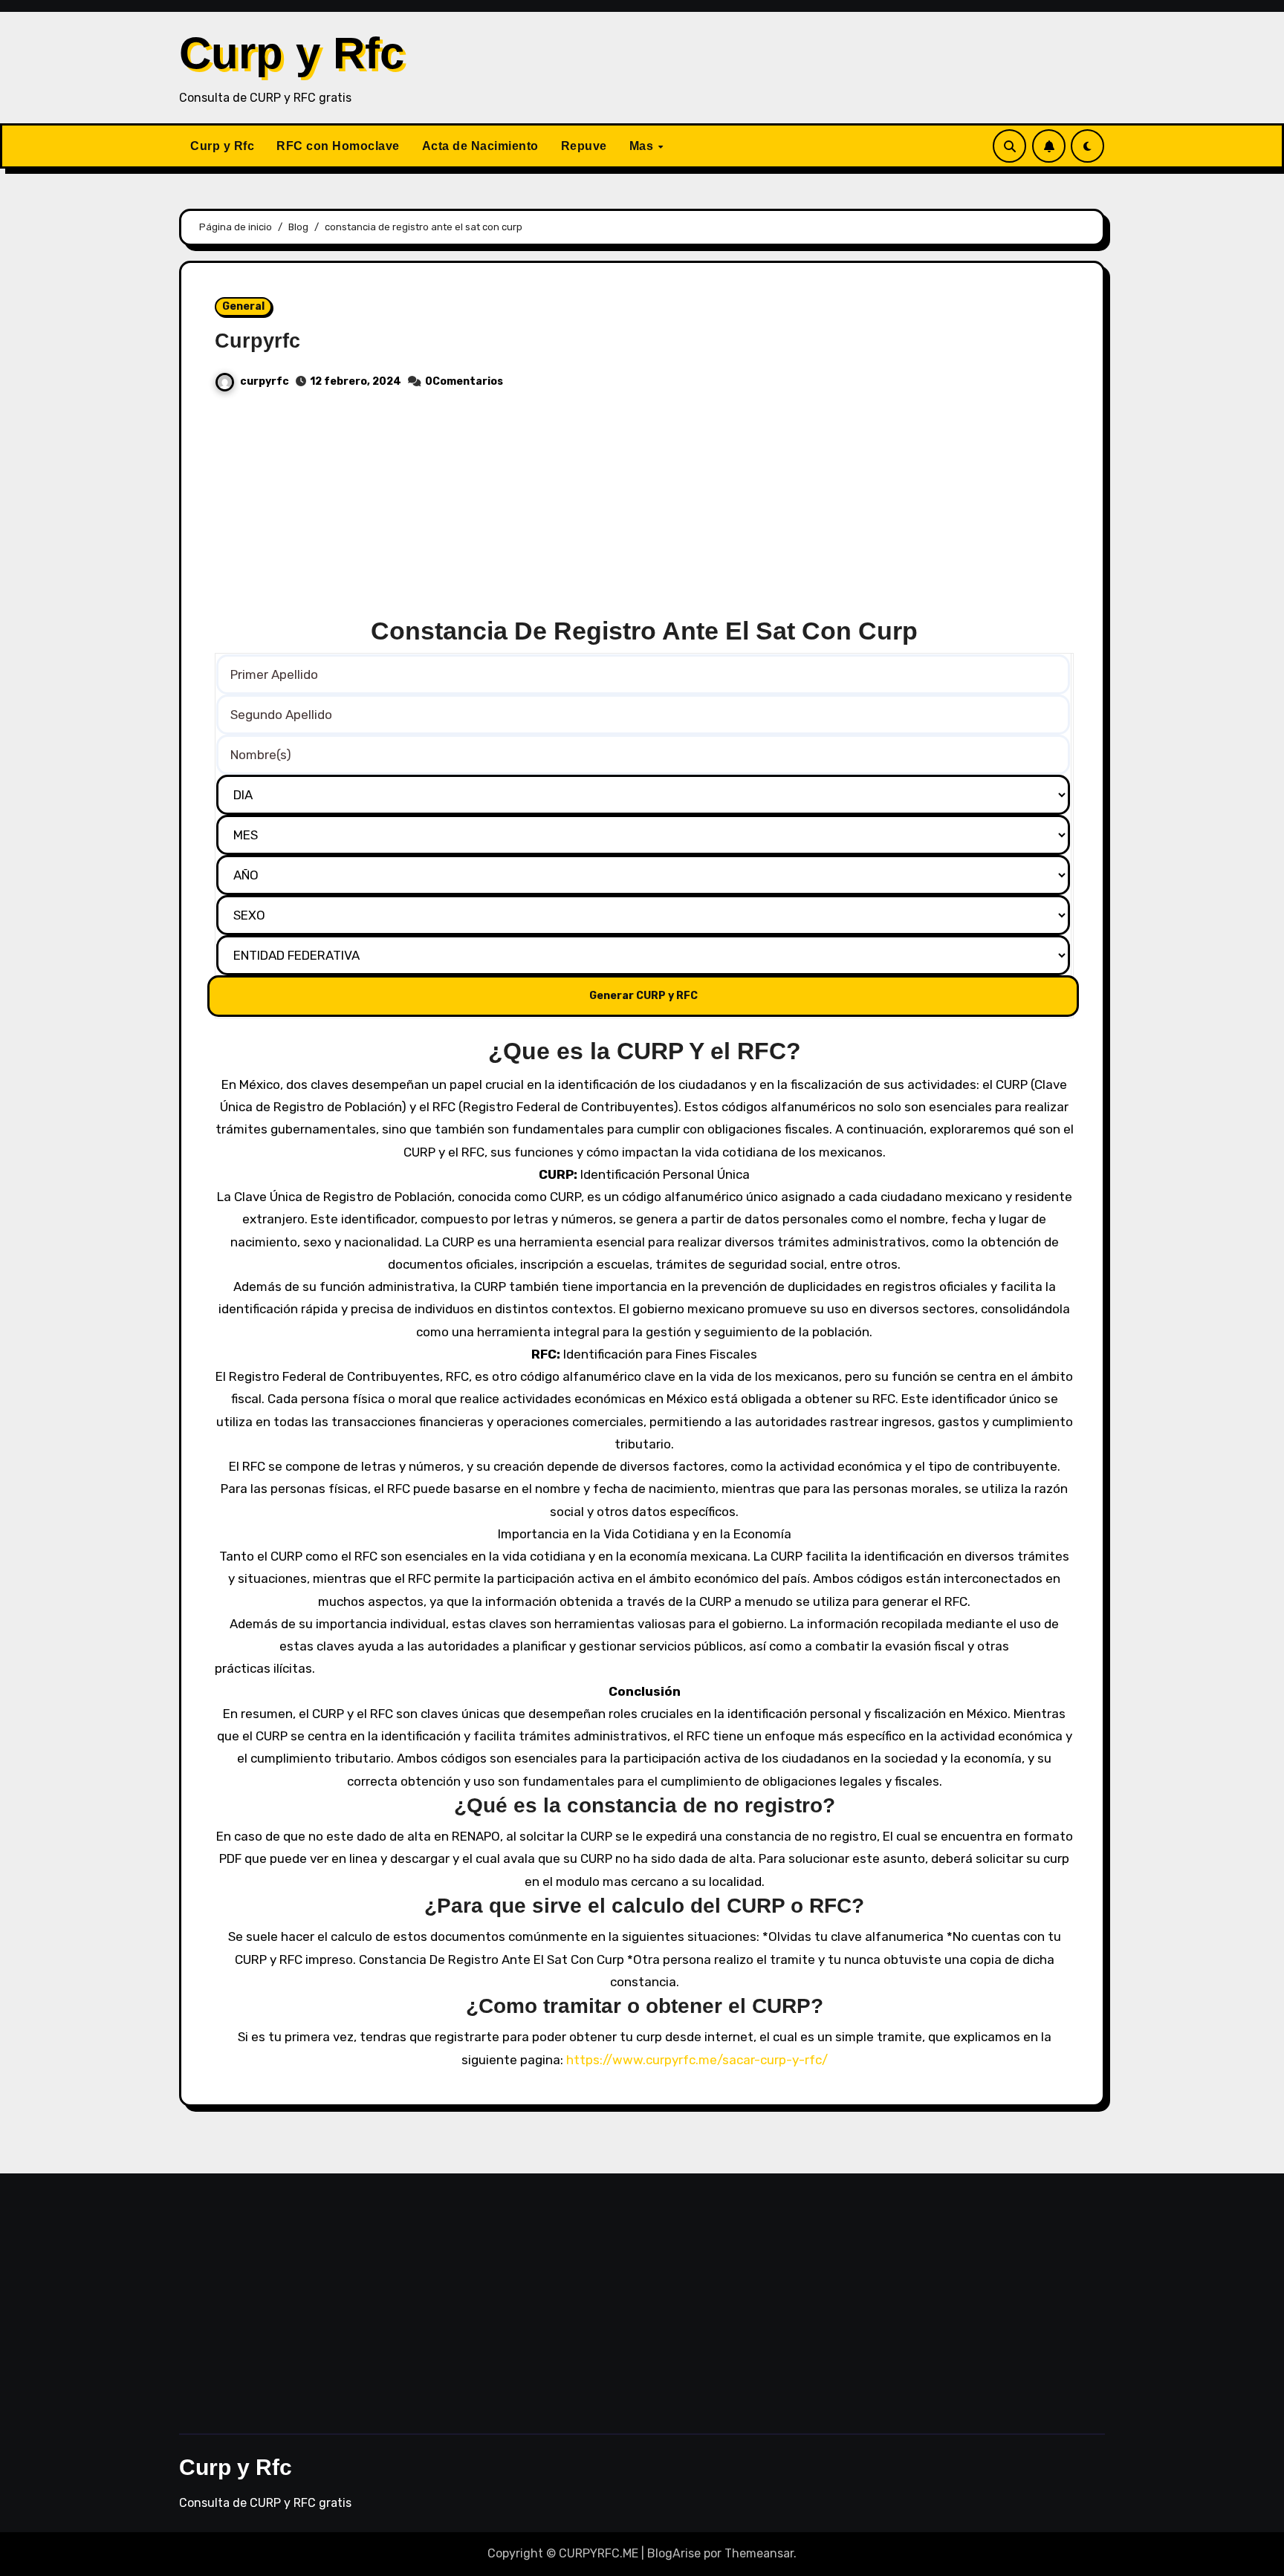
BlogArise (674, 2553)
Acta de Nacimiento (480, 146)
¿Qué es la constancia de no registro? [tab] (645, 1805)
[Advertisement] (644, 510)
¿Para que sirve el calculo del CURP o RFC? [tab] (644, 1906)
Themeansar (759, 2553)
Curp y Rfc (292, 53)
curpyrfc (265, 381)
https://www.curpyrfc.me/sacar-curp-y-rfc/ (697, 2060)
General (243, 306)
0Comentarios (464, 381)
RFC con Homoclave (338, 146)
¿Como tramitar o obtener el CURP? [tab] (645, 2006)
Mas (643, 146)
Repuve (584, 146)
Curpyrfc (257, 341)
